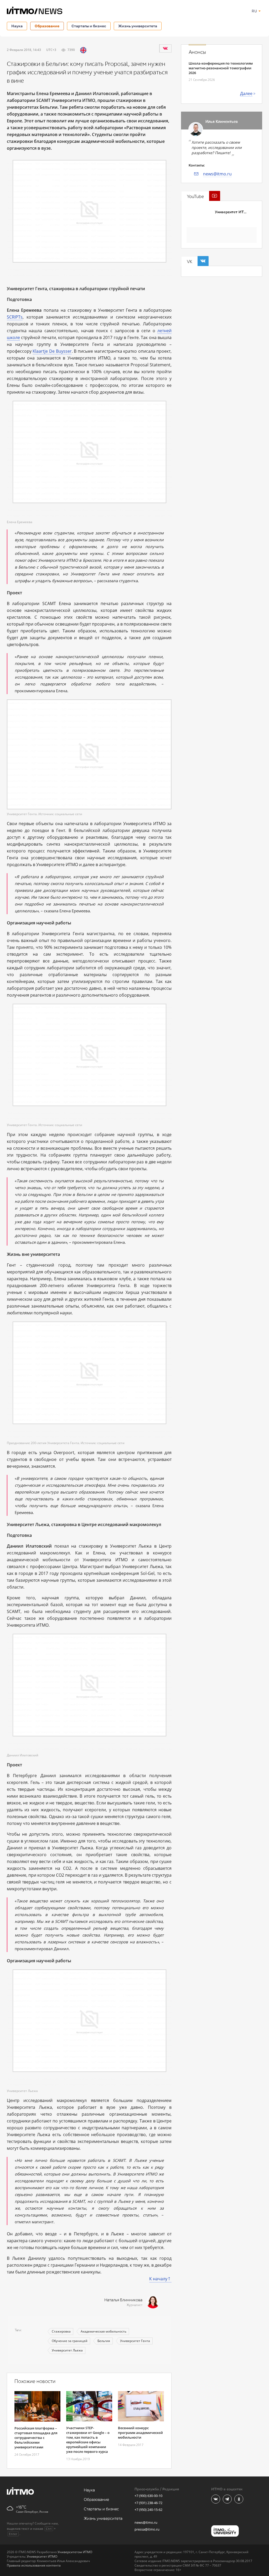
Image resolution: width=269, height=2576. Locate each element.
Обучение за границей (70, 2341)
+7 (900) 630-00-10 (148, 2496)
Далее (246, 93)
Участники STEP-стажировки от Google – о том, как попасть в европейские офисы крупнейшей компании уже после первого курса (88, 2440)
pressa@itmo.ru (147, 2529)
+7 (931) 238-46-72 (148, 2503)
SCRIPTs (15, 317)
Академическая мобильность (104, 2331)
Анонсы (197, 52)
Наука (17, 26)
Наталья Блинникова (123, 2300)
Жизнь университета (138, 26)
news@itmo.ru (217, 174)
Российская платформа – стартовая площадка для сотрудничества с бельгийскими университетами (36, 2438)
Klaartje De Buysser (52, 351)
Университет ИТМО (232, 212)
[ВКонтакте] (165, 48)
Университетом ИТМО (75, 2552)
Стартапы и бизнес (89, 26)
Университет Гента (135, 2341)
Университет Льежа (67, 2350)
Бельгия (104, 2341)
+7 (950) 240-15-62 (148, 2510)
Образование (47, 26)
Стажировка (61, 2331)
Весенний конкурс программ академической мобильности (140, 2433)
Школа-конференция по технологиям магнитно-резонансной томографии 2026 (221, 68)
